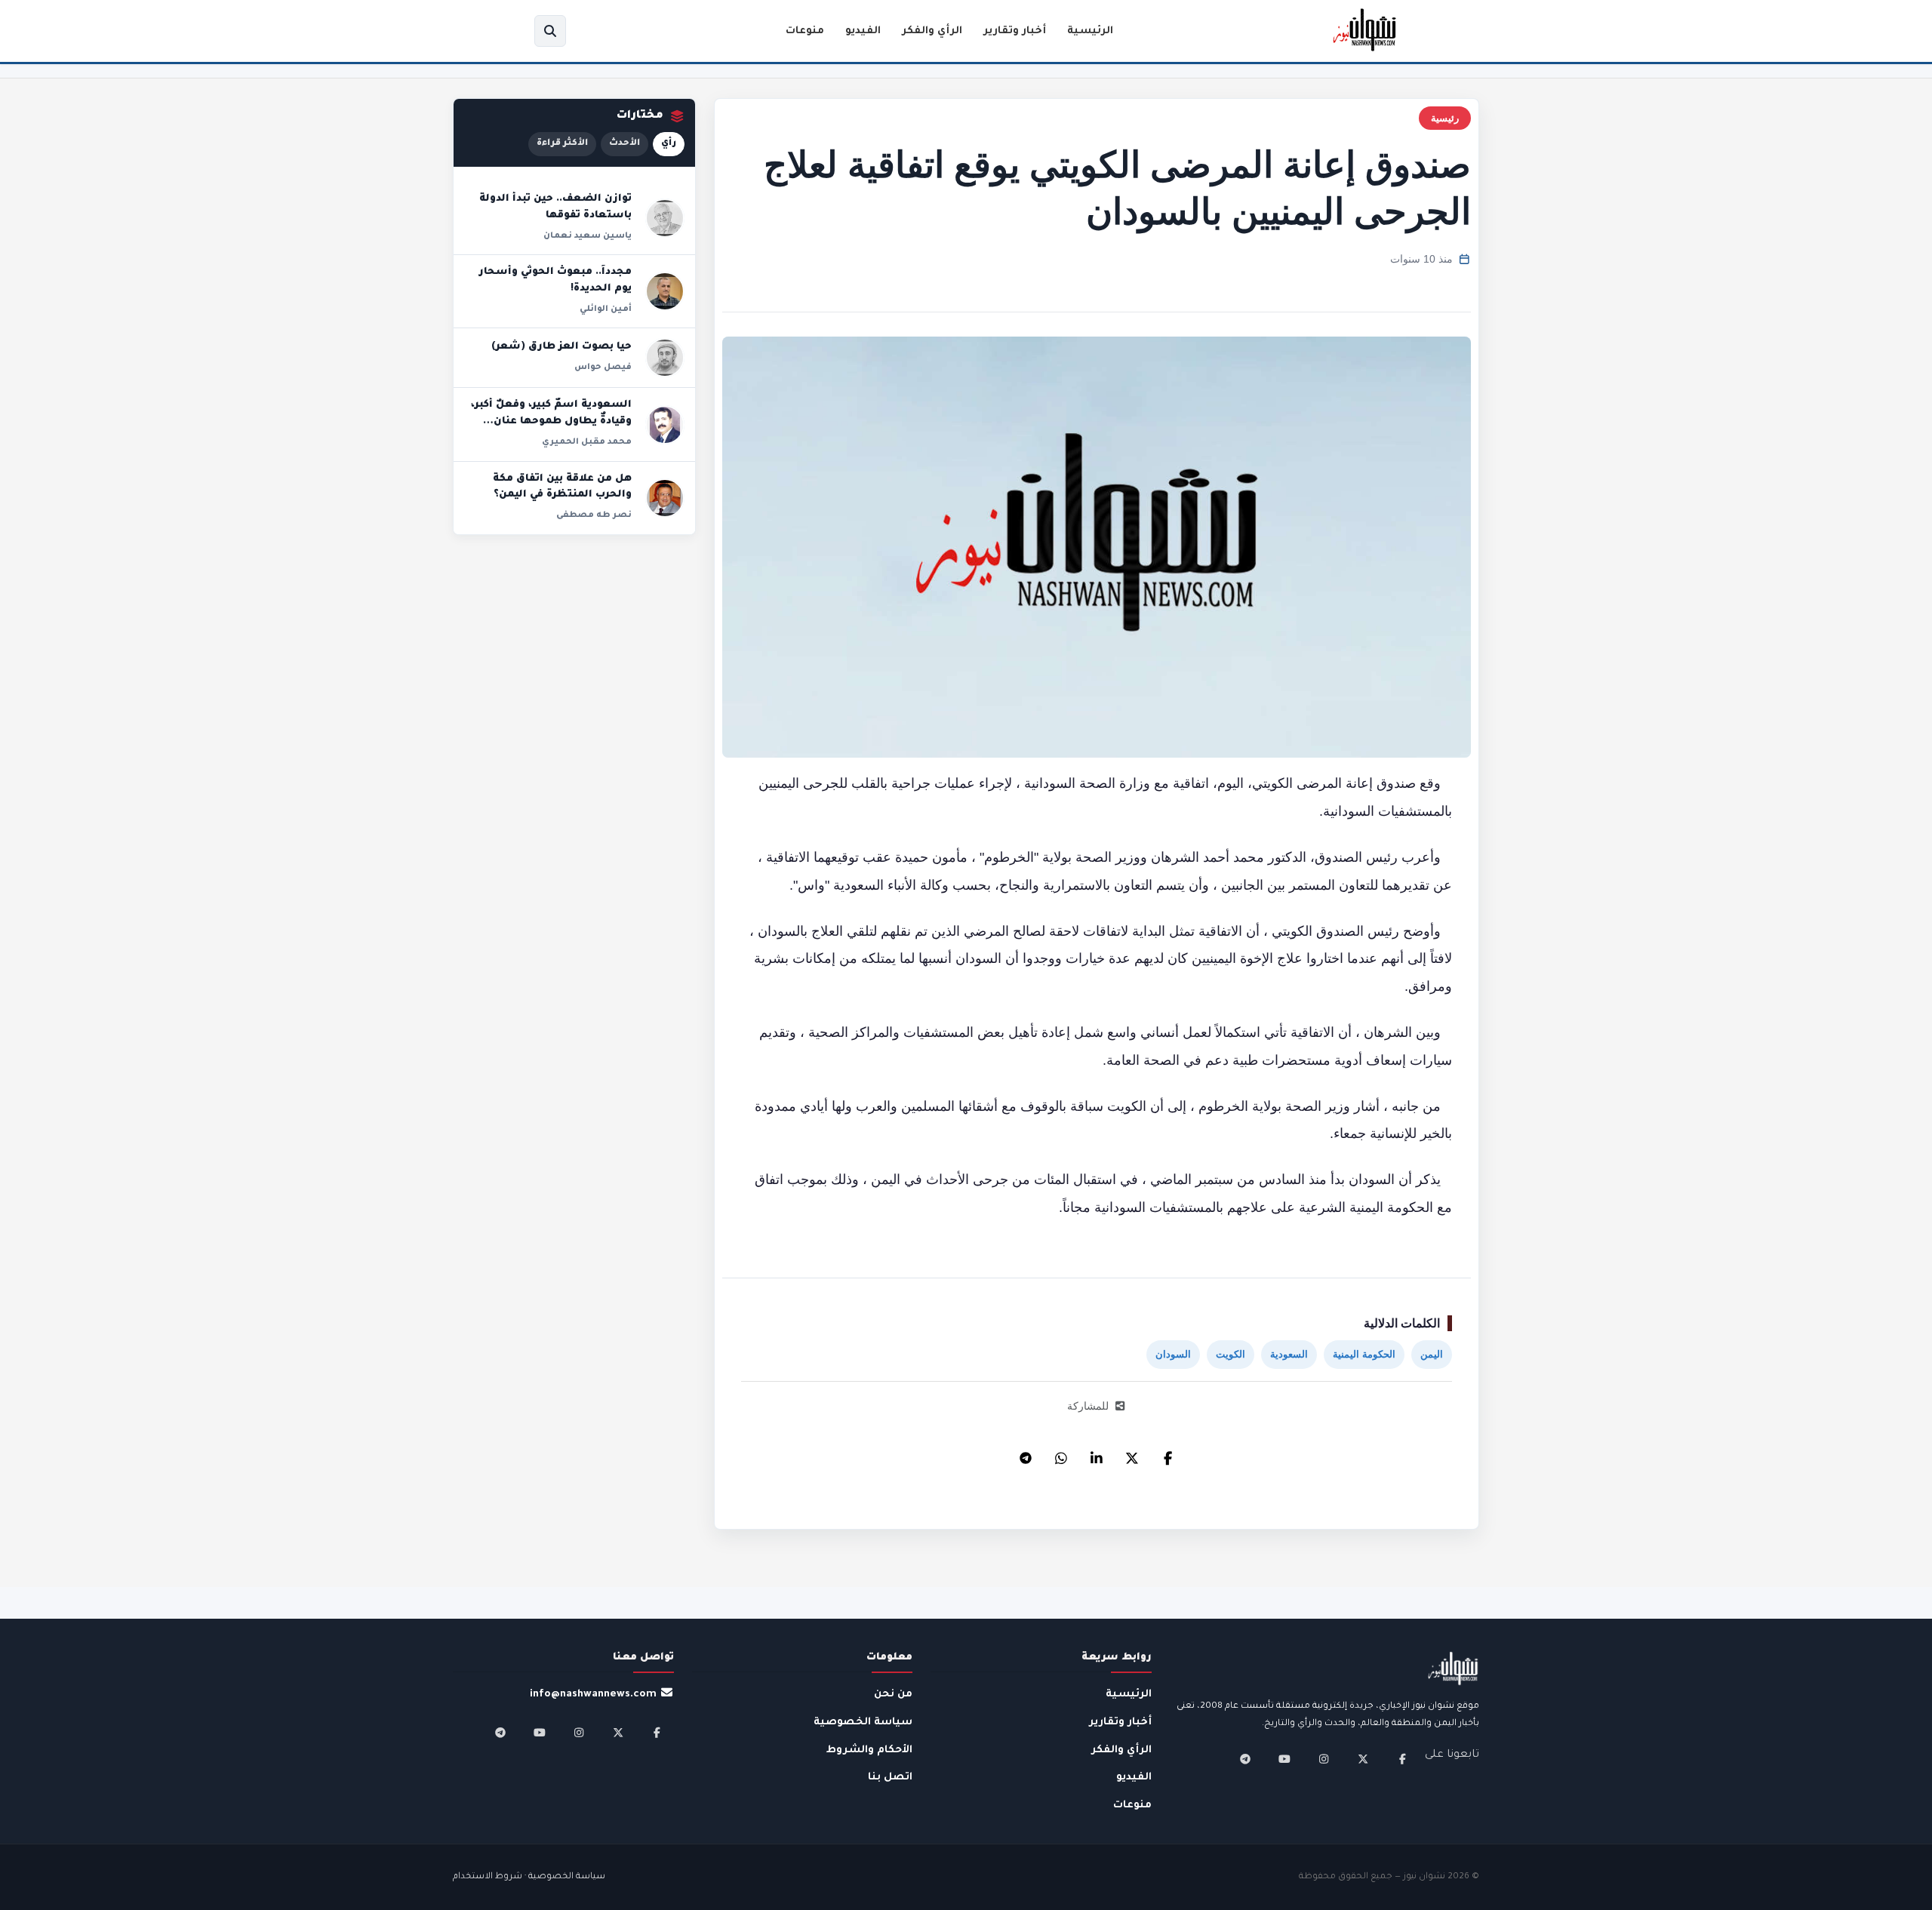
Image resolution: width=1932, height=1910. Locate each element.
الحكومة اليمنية (1364, 1354)
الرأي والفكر (932, 31)
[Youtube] (1284, 1759)
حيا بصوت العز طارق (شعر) (561, 347)
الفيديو (863, 31)
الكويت (1231, 1354)
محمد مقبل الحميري (587, 442)
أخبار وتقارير (1015, 31)
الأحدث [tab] (625, 144)
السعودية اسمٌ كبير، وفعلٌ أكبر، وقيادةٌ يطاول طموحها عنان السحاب (551, 421)
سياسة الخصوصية (863, 1722)
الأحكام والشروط (869, 1750)
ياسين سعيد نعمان (588, 236)
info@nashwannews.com (593, 1695)
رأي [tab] (669, 144)
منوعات (805, 31)
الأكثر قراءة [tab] (562, 144)
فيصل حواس (603, 368)
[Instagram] (1324, 1759)
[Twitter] (1132, 1454)
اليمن (1432, 1354)
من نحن (893, 1695)
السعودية (1289, 1354)
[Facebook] (1168, 1454)
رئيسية (1445, 118)
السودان (1173, 1354)
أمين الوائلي (606, 309)
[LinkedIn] (1097, 1454)
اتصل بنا (890, 1778)
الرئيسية (1090, 31)
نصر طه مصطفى (594, 515)
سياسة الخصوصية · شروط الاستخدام (529, 1877)
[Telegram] (1026, 1454)
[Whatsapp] (1061, 1454)
